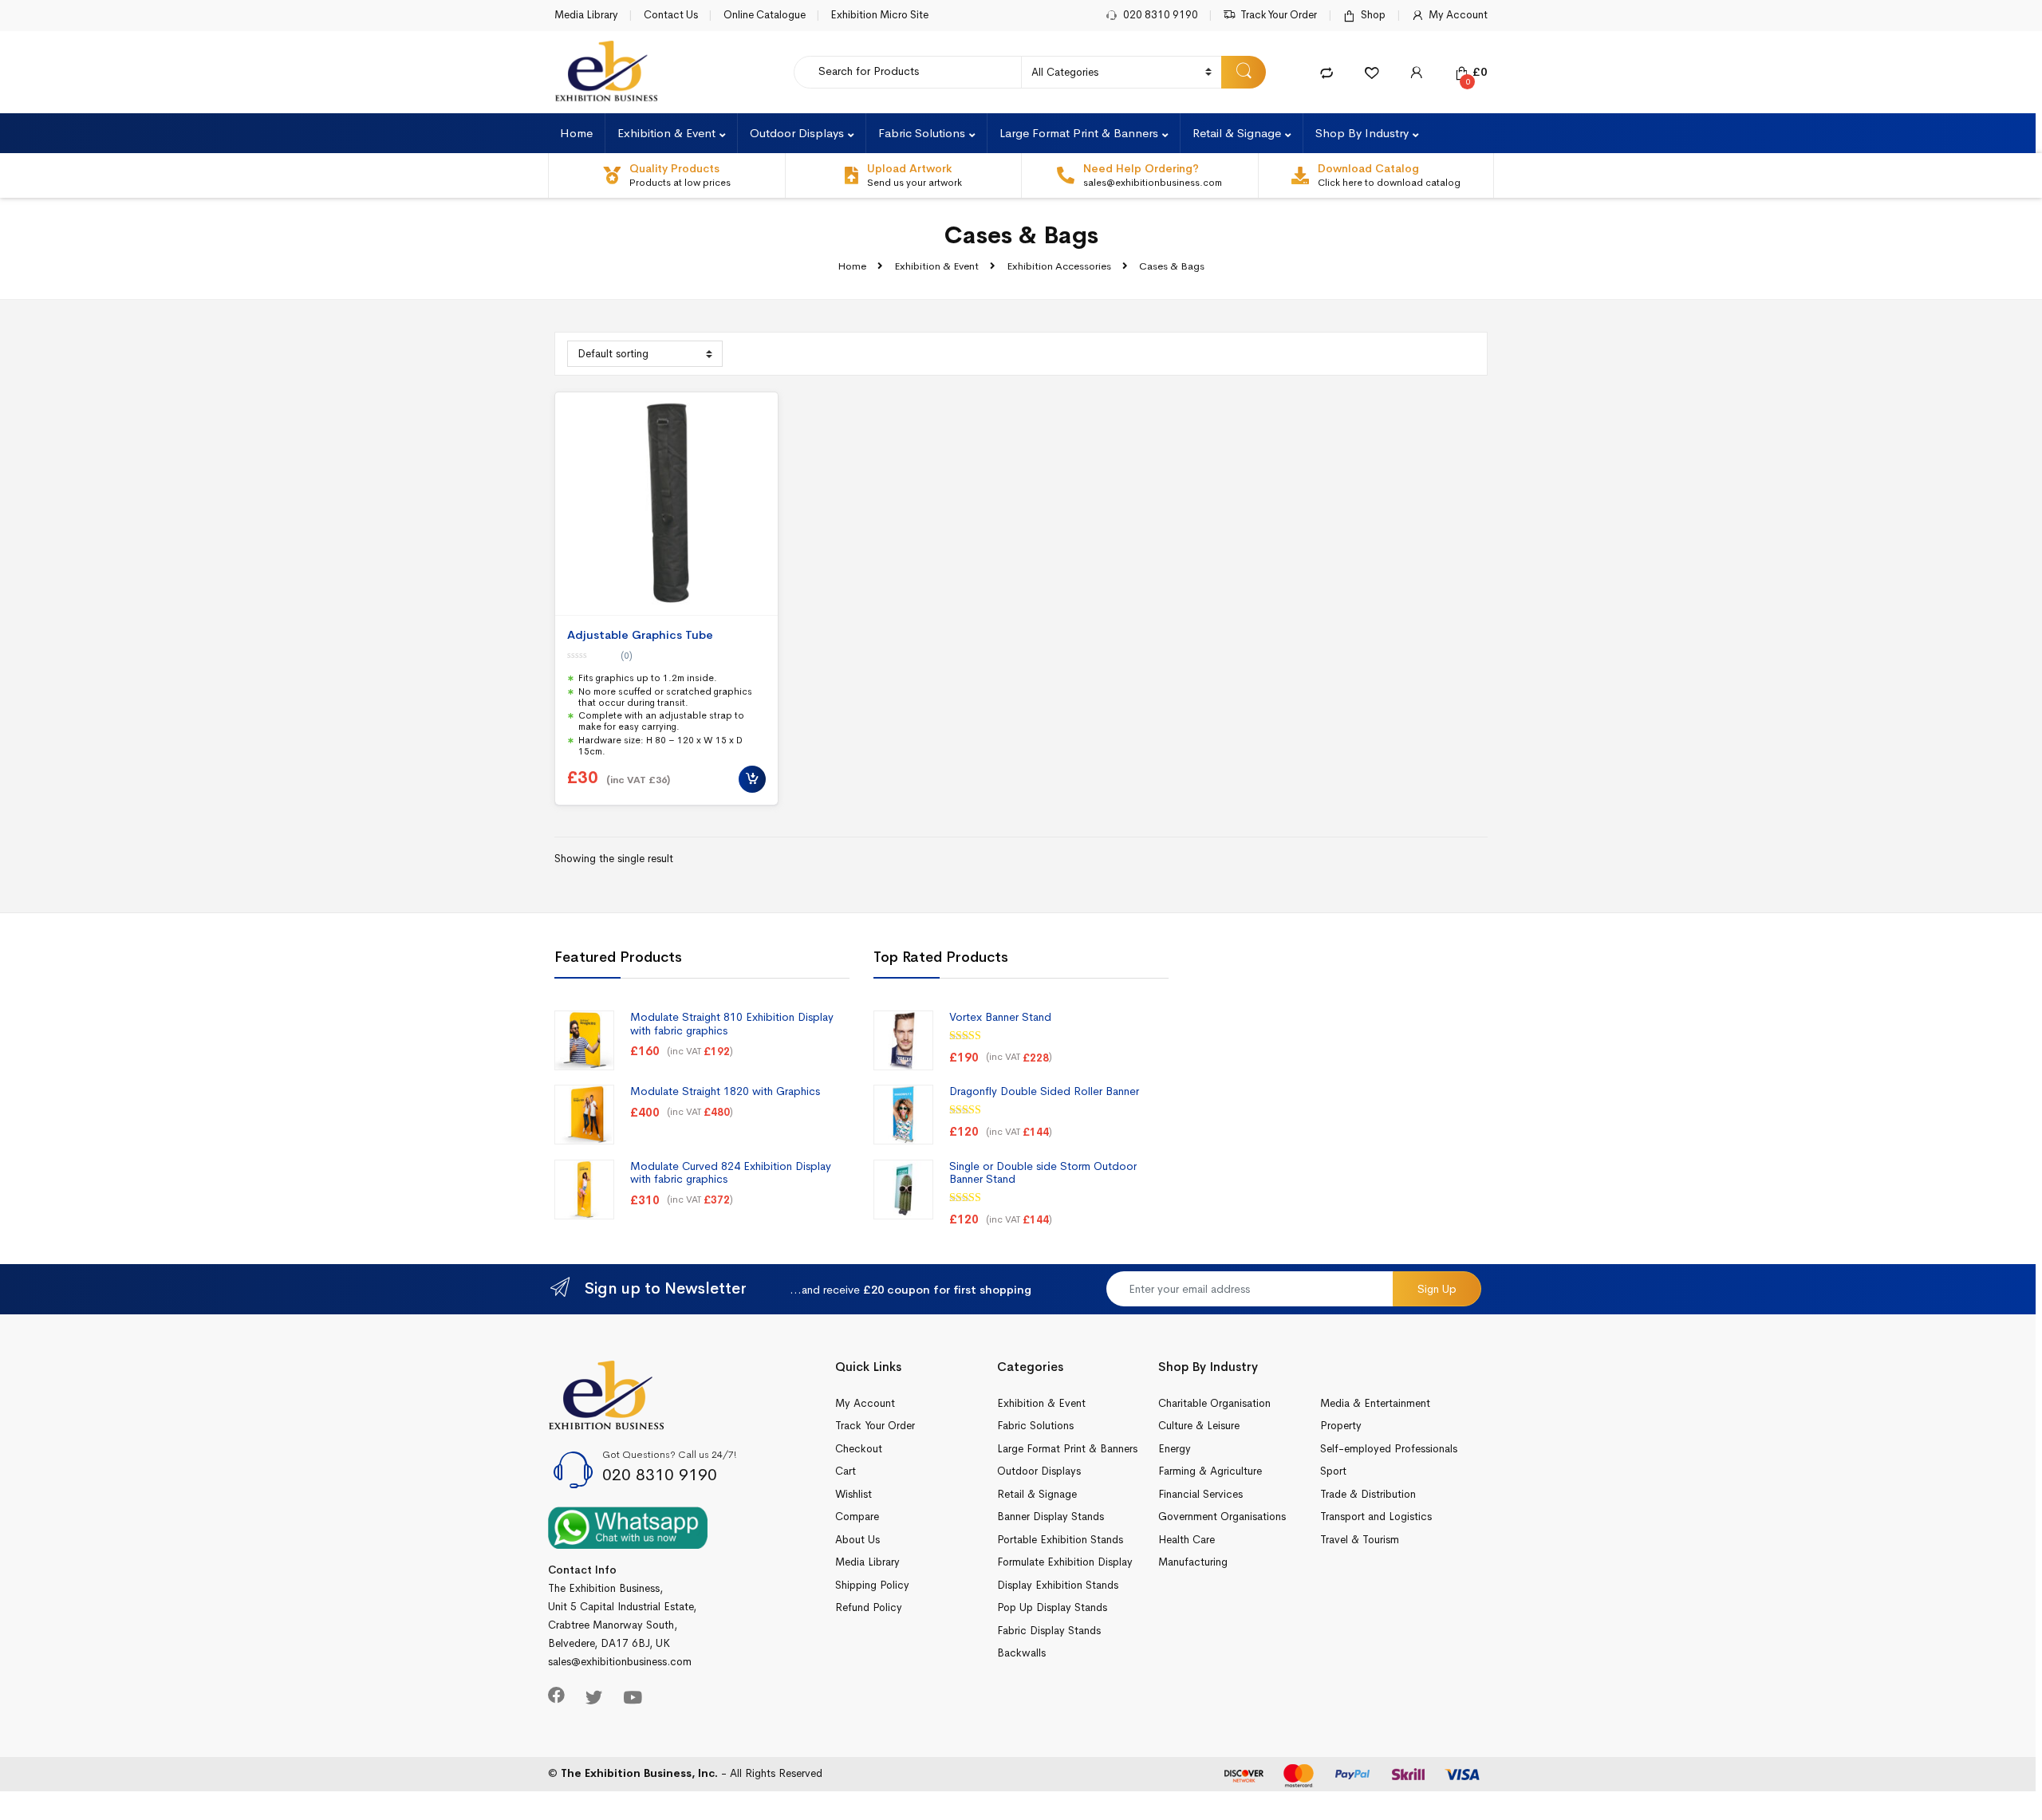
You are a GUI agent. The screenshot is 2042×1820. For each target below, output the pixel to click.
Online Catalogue (765, 15)
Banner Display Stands (1051, 1517)
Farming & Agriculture (1210, 1471)
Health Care (1187, 1540)
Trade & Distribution (1368, 1494)
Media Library (586, 15)
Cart (846, 1471)
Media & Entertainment (1375, 1403)
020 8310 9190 (1161, 15)
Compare (857, 1517)
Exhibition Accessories (1059, 266)
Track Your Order (1279, 15)
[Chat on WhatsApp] (628, 1527)
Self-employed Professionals (1389, 1449)
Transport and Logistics (1376, 1517)
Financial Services (1200, 1494)
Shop (1373, 15)
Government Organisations (1222, 1517)
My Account (1458, 15)
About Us (857, 1540)
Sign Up (1437, 1289)
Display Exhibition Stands (1058, 1585)
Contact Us (671, 15)
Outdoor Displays (797, 133)
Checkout (859, 1449)
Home (576, 133)
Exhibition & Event (666, 133)
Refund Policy (869, 1607)
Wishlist (853, 1494)
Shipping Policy (872, 1585)
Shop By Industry (1362, 133)
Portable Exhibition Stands (1060, 1540)
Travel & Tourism (1360, 1540)
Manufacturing (1193, 1562)
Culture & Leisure (1199, 1426)
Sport (1333, 1471)
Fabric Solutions (922, 133)
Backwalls (1021, 1653)
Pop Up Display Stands (1052, 1607)
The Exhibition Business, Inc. (639, 1773)
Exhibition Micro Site (879, 15)
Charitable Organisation (1214, 1403)
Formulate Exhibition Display (1065, 1562)
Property (1341, 1426)
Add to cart (752, 779)
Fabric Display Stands (1049, 1631)
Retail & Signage (1237, 133)
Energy (1175, 1449)
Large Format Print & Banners (1079, 133)
